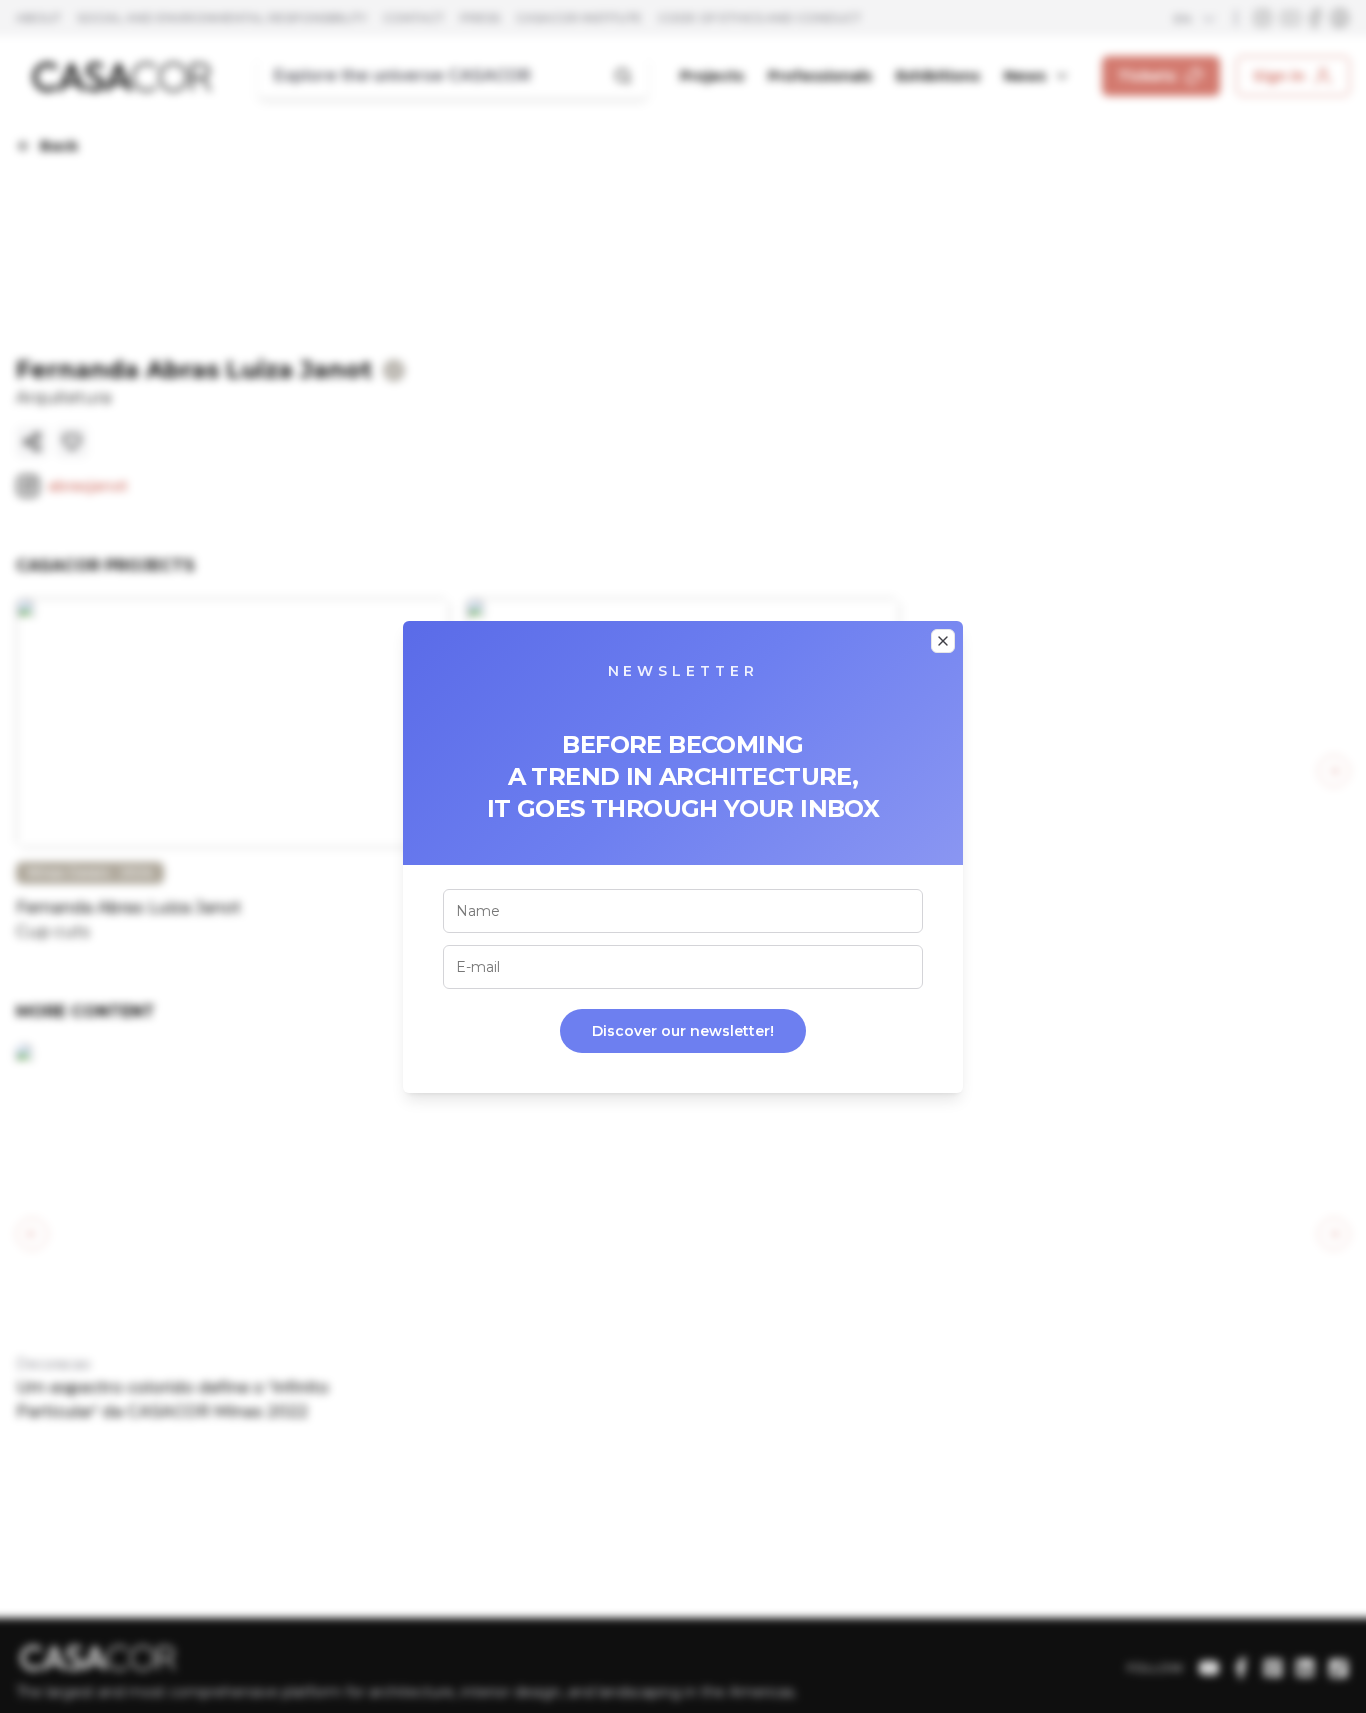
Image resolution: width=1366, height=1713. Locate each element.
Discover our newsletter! (683, 1031)
